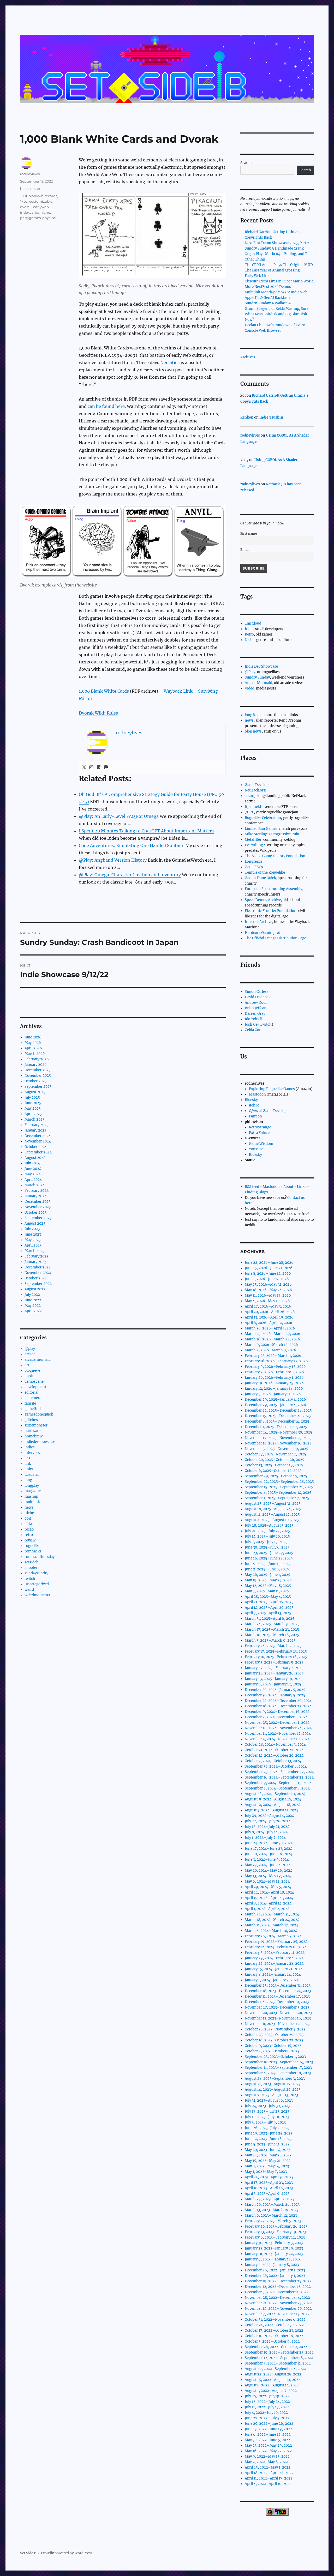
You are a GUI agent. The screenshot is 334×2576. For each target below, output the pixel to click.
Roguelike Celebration (263, 818)
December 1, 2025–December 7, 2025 (276, 1427)
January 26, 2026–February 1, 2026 (274, 1378)
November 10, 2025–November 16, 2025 (278, 1443)
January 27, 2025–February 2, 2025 (274, 1668)
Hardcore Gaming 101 (263, 933)
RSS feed (252, 1187)
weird (29, 1590)
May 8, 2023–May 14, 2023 (267, 2166)
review (30, 1540)
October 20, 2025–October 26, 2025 (275, 1460)
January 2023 (35, 1262)
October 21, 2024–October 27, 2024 (274, 1750)
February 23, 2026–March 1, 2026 (273, 1356)
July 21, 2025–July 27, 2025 (267, 1531)
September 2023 (38, 1218)
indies (30, 1447)
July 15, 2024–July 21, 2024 (267, 1827)
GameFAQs (254, 867)
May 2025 (33, 1108)
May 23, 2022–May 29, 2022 (268, 2445)
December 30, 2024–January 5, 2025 (275, 1690)
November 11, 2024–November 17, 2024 (278, 1734)
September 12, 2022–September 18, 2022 (279, 2358)
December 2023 (37, 1202)
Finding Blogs (256, 1192)
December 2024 (38, 1136)
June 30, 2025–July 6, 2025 (267, 1547)
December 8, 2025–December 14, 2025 (277, 1421)
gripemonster (36, 1425)
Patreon (255, 1116)
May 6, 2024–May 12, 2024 (267, 1881)
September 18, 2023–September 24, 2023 (279, 2062)
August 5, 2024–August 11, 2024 (272, 1810)
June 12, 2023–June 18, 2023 (268, 2139)
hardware (32, 1431)
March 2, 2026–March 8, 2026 (270, 1350)
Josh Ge (251, 1024)
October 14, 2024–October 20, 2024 (274, 1755)
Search (246, 163)
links (29, 1469)
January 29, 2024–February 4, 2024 (274, 1958)
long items (254, 715)
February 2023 (36, 1256)
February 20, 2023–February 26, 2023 (276, 2226)
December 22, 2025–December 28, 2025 (278, 1410)
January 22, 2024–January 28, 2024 (274, 1964)
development (35, 1387)
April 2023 (33, 1245)
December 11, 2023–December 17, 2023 (277, 1996)
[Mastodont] (106, 767)
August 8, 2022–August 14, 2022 (272, 2385)
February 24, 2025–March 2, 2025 (273, 1646)
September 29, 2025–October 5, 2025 (276, 1476)
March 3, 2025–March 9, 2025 (270, 1640)
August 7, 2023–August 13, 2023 (271, 2095)
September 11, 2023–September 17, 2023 (278, 2068)
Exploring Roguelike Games (272, 1089)
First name (249, 533)
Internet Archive (258, 922)
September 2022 (38, 1284)
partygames (30, 218)
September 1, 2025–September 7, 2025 (277, 1498)
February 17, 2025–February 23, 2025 (276, 1651)
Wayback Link (178, 691)
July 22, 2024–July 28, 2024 (268, 1821)
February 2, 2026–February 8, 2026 (274, 1372)
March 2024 (35, 1185)
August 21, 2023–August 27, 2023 (273, 2084)
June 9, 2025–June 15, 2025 (268, 1564)
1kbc (24, 201)
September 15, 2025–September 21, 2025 (279, 1487)
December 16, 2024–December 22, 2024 (278, 1706)
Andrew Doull (256, 1003)
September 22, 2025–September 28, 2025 (279, 1482)
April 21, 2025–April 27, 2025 (269, 1602)
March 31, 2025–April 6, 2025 (270, 1619)
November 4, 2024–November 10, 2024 (277, 1739)
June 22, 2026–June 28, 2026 (269, 1263)
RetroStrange (260, 1127)
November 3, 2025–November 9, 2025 (276, 1449)
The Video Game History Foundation (275, 856)
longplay (32, 1486)
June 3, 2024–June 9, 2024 (267, 1860)
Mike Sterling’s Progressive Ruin (272, 834)
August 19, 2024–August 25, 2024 (273, 1799)
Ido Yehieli (254, 1019)
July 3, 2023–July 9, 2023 (265, 2122)
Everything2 (255, 845)
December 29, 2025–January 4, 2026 (275, 1399)
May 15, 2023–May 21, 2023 (268, 2161)
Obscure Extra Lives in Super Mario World (279, 281)
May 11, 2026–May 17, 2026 (268, 1295)
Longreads (254, 861)
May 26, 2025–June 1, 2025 (267, 1575)
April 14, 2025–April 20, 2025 (269, 1608)
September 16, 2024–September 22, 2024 (279, 1777)
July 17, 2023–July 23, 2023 (267, 2111)
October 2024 (36, 1147)
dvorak (26, 207)
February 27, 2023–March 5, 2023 (273, 2221)
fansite (30, 1403)
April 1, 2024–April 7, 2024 (267, 1909)
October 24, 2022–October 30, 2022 (274, 2325)
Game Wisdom (261, 1144)
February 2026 (37, 1059)
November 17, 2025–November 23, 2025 (278, 1438)
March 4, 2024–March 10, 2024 (271, 1931)
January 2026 (36, 1065)
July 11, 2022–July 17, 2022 (267, 2407)
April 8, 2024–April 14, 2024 (268, 1903)
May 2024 (33, 1174)
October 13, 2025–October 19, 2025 (274, 1465)
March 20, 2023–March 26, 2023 (272, 2205)
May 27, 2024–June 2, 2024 (268, 1865)
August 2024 (35, 1158)
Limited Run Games (261, 829)
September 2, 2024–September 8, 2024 (277, 1788)
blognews (33, 1371)
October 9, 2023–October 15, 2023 (273, 2046)
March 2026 (35, 1054)
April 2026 (33, 1048)
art (27, 1365)
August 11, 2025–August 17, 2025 (272, 1514)
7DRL (249, 812)
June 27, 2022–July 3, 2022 (267, 2418)
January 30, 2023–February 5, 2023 (274, 2243)
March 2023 (34, 1251)
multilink (32, 1502)
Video (249, 688)
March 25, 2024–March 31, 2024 (272, 1914)
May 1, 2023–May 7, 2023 (266, 2172)
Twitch (266, 1024)
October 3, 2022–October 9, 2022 (272, 2341)
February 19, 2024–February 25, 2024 (276, 1942)
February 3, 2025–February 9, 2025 (274, 1662)
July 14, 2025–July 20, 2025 (267, 1536)
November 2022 (38, 1273)
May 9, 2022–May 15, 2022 (267, 2456)
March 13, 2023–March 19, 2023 (272, 2210)
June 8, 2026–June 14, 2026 (268, 1274)
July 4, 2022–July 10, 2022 (266, 2413)
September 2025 (38, 1087)
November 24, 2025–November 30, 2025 (278, 1432)
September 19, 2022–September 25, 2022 (279, 2352)
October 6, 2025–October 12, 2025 (273, 1471)
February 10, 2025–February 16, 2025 (276, 1657)
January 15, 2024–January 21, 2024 (274, 1969)
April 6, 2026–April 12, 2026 (269, 1323)
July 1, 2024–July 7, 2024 (265, 1838)
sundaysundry (36, 1573)
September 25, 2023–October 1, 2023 (275, 2057)
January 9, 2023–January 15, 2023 (273, 2259)
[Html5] (99, 767)
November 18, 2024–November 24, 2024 (278, 1728)
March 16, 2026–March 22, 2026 (272, 1339)
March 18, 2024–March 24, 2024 (272, 1920)
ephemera (33, 1398)
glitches (31, 1420)
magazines (34, 1491)
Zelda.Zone (254, 1030)
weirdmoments (37, 1595)
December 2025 (38, 1070)
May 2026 (33, 1043)
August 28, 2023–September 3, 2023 (275, 2079)
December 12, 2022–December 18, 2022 (278, 2287)
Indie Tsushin (271, 417)
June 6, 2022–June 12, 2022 (268, 2435)
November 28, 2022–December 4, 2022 (277, 2298)
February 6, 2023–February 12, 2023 (275, 2237)
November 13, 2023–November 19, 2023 (278, 2018)
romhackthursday (40, 1557)
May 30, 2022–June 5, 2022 (267, 2440)
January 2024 (35, 1196)
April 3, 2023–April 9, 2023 (267, 2194)
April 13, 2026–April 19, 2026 (269, 1317)
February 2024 (37, 1191)
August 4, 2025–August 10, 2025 (272, 1520)
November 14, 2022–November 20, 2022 (278, 2309)
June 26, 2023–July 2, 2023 (267, 2128)
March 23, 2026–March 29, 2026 (273, 1334)
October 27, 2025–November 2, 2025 (275, 1454)
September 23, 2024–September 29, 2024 (279, 1772)
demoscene (34, 1381)
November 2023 (38, 1207)
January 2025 (35, 1130)
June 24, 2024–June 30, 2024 (269, 1843)
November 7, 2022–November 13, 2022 (277, 2314)
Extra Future (259, 1133)
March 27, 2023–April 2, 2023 (270, 2199)
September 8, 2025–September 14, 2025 (278, 1493)
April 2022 (33, 1311)
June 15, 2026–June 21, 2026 (269, 1268)
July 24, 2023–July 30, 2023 (267, 2106)
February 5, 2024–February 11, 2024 (275, 1953)
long (28, 1480)
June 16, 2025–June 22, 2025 (269, 1558)
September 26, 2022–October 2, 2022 (276, 2347)
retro (29, 1535)
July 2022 (32, 1295)
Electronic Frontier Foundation (271, 911)
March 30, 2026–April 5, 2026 (270, 1328)
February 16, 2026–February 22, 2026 (276, 1361)
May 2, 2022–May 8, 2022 (266, 2462)
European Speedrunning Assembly (273, 889)
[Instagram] (91, 767)
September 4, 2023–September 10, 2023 (278, 2073)
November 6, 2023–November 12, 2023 (277, 2024)
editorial (31, 1392)
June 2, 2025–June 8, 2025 (267, 1569)
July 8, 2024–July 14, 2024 (266, 1832)
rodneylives (30, 174)
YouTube (256, 1149)
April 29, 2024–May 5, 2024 (268, 1887)
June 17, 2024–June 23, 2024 (269, 1849)
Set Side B (28, 2553)
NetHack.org (255, 790)
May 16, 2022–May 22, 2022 (268, 2451)
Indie (249, 629)
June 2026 (33, 1037)
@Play (250, 672)
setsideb (31, 1562)
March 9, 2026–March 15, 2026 (271, 1345)
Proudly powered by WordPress (67, 2553)
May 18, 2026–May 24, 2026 (268, 1290)
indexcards (29, 212)
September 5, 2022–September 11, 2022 (278, 2363)
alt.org (250, 796)
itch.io (254, 1105)
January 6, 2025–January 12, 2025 (273, 1684)
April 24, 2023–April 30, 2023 (269, 2177)
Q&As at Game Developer (269, 1111)
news (29, 1507)
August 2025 (35, 1092)
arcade (30, 1354)
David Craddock (258, 997)
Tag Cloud (253, 623)
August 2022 (35, 1289)
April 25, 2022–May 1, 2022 (268, 2467)
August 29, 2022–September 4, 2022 (275, 2369)
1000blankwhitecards (39, 196)
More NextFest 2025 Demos (268, 287)
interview (32, 1453)
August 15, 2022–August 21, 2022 (273, 2380)
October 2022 (36, 1278)
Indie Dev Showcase (261, 666)
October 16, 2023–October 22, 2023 (274, 2040)
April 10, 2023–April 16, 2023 (269, 2188)
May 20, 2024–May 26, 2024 (269, 1870)
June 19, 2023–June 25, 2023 (269, 2133)
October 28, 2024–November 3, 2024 (275, 1744)
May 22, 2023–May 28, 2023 (268, 2155)
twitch (30, 1579)
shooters (32, 1568)
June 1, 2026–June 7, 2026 (267, 1279)
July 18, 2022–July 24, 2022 (267, 2402)
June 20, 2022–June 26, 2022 (269, 2424)
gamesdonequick (39, 1414)
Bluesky (251, 1100)
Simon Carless (257, 992)
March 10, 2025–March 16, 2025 (272, 1635)
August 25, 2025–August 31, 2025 (273, 1504)
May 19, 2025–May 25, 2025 (268, 1580)
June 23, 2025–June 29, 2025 (269, 1553)
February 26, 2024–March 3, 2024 (273, 1936)
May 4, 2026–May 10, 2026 (267, 1301)
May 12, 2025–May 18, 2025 (268, 1586)
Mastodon (257, 1094)
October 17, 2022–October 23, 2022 (274, 2330)
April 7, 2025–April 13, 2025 (268, 1613)
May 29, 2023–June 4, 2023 (267, 2150)
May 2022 (33, 1306)
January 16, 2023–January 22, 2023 (274, 2254)
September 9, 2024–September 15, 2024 (278, 1783)
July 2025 (32, 1097)
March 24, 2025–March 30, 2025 (272, 1624)
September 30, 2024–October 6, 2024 (276, 1766)
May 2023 (32, 1240)
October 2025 (36, 1081)
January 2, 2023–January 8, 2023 (272, 2265)
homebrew (34, 1436)
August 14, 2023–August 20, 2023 (273, 2090)
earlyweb (41, 207)
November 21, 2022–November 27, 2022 (278, 2303)
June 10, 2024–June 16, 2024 (269, 1854)
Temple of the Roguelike (265, 872)
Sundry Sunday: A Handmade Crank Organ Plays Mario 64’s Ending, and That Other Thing (279, 254)
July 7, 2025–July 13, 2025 (266, 1542)
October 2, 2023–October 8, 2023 (272, 2051)
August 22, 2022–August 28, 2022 (273, 2374)
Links (302, 1187)
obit (28, 1518)
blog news (253, 731)
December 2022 (38, 1267)
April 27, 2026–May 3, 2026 (268, 1306)
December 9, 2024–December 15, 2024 (277, 1712)
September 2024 (38, 1152)
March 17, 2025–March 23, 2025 (272, 1629)
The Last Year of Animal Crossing (272, 270)
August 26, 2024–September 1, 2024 (275, 1794)
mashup (31, 1496)
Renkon (247, 417)
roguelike (32, 1546)
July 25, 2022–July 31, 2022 (267, 2396)
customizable (41, 201)
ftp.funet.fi (254, 807)
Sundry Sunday (257, 677)
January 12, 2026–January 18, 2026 (274, 1389)
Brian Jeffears (256, 1008)
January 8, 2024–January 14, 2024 (273, 1975)
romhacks (33, 1551)
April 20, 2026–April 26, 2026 (270, 1312)
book (24, 189)
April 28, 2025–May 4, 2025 (268, 1597)
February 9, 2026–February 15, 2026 (275, 1367)
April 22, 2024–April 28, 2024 (269, 1892)
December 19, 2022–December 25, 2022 (278, 2281)
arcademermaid (38, 1360)
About (288, 1187)
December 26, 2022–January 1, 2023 (275, 2270)
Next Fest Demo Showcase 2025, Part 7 (277, 243)
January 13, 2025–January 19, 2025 (274, 1679)
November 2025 (38, 1076)
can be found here (106, 406)
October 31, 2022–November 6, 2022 (275, 2320)
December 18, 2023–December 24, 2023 (278, 1991)
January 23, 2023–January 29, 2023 (274, 2248)
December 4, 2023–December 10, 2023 (277, 2002)
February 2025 (37, 1125)
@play (30, 1349)
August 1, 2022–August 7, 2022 (271, 2391)
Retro (249, 634)
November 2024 (38, 1141)
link (28, 1464)
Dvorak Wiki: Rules (98, 713)
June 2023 (33, 1234)
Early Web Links (258, 276)
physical (49, 218)
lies (27, 1458)
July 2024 (32, 1163)
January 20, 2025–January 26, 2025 (274, 1673)
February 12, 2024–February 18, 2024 (276, 1947)
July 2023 (32, 1229)
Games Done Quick (260, 878)
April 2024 (33, 1180)
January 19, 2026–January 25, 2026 (274, 1383)
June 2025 (33, 1103)
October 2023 (35, 1213)
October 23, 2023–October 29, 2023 (274, 2035)
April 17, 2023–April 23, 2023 (269, 2183)
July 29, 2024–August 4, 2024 (269, 1816)
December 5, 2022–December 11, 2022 (277, 2292)
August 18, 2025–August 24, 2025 (273, 1509)
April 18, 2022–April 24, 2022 (269, 2473)
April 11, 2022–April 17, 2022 (269, 2478)
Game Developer (258, 785)
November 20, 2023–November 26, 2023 (278, 2013)
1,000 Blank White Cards (104, 691)
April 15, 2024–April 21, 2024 (269, 1898)
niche (35, 189)
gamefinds (34, 1409)
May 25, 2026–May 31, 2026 (268, 1284)
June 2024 (33, 1169)
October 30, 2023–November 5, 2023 (275, 2029)
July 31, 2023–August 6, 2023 (269, 2100)
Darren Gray (255, 1014)
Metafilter (253, 840)
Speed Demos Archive (263, 900)
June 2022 (33, 1300)
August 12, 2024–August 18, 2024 (273, 1805)
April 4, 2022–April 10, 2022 (268, 2484)
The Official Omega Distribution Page (275, 938)
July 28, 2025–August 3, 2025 (269, 1525)
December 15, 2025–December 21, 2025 (278, 1416)
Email (245, 550)
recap (29, 1529)
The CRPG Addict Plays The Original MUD (279, 265)
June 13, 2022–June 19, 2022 (268, 2429)
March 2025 (35, 1119)
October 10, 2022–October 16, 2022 (274, 2336)
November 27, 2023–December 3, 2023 (277, 2007)
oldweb (31, 1524)
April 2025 (33, 1114)
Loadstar (32, 1475)
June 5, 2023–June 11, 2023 (267, 2144)
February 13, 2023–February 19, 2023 (275, 2232)
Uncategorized (37, 1584)
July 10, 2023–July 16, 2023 (267, 2117)
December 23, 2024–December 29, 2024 (278, 1701)
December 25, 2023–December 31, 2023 (278, 1985)
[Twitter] (84, 767)
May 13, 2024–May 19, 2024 (268, 1876)
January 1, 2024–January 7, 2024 (272, 1980)
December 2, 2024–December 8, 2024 (276, 1717)
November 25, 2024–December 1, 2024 (277, 1723)
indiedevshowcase (40, 1442)
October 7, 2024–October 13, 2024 (273, 1761)
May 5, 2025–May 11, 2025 (267, 1591)
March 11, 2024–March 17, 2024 (272, 1925)
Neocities (170, 362)
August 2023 (35, 1223)
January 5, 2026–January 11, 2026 (273, 1394)
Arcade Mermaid (258, 683)
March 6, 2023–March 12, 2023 (271, 2215)
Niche (250, 640)
